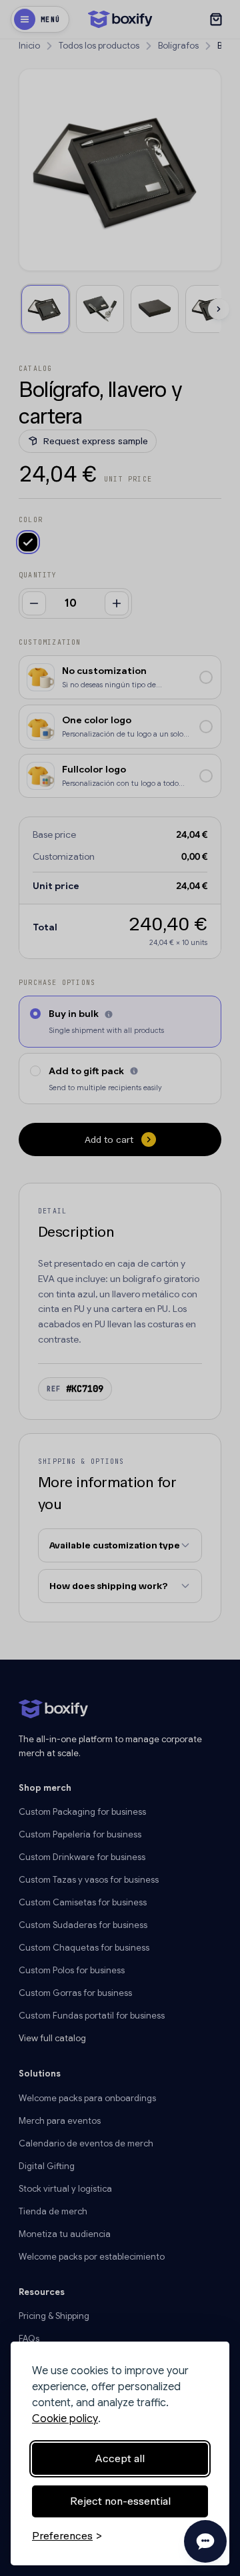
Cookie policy (65, 2419)
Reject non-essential (120, 2501)
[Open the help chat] (205, 2541)
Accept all (120, 2458)
